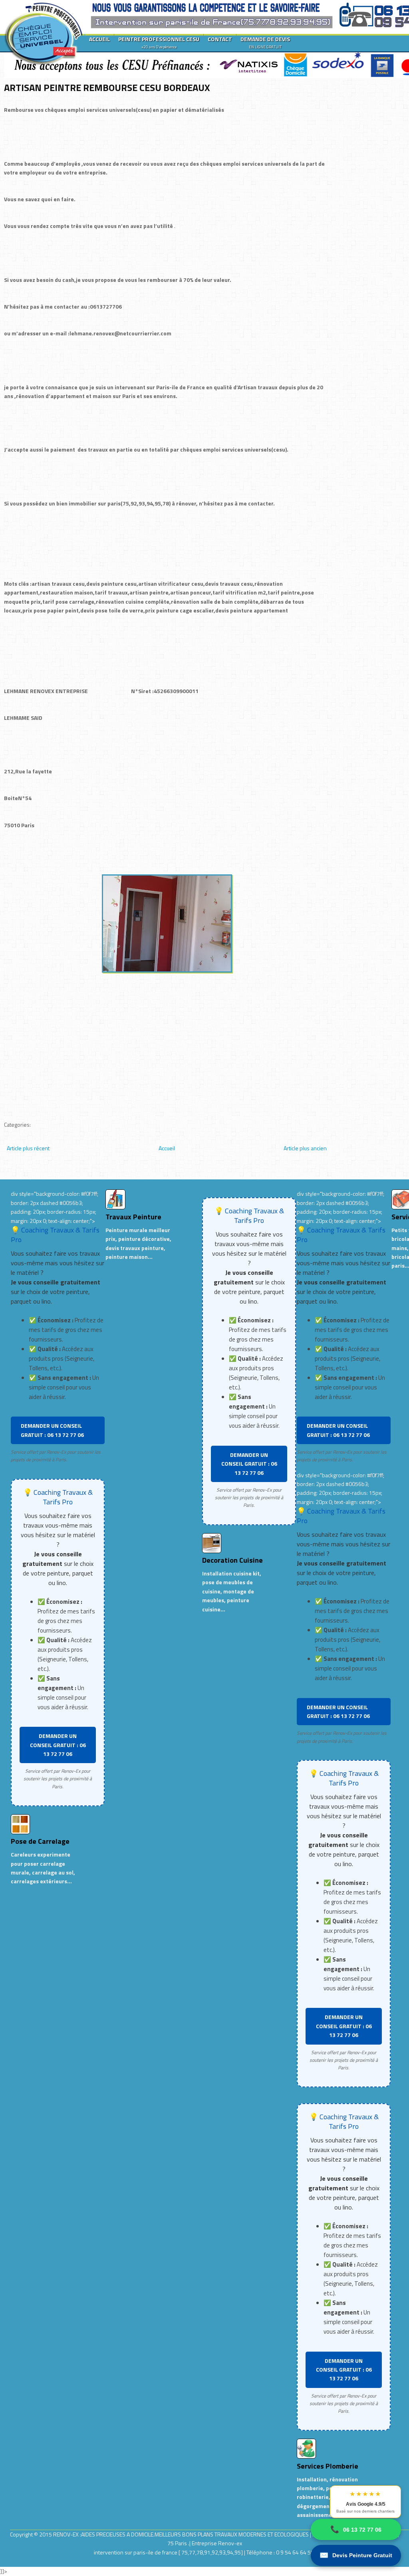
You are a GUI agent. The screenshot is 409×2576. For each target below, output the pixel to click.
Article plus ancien (305, 1148)
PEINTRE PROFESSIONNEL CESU (159, 42)
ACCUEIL (99, 39)
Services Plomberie (328, 2466)
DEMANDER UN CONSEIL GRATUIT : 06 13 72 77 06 (52, 1430)
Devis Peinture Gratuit (356, 2555)
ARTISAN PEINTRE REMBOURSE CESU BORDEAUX (107, 87)
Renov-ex (230, 2543)
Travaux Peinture (133, 1217)
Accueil (167, 1148)
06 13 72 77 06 (356, 2529)
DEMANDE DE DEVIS (265, 42)
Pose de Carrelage (40, 1841)
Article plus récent (28, 1148)
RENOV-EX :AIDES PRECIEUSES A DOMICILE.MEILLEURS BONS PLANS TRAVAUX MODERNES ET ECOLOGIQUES (182, 2534)
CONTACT (220, 39)
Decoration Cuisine (232, 1560)
